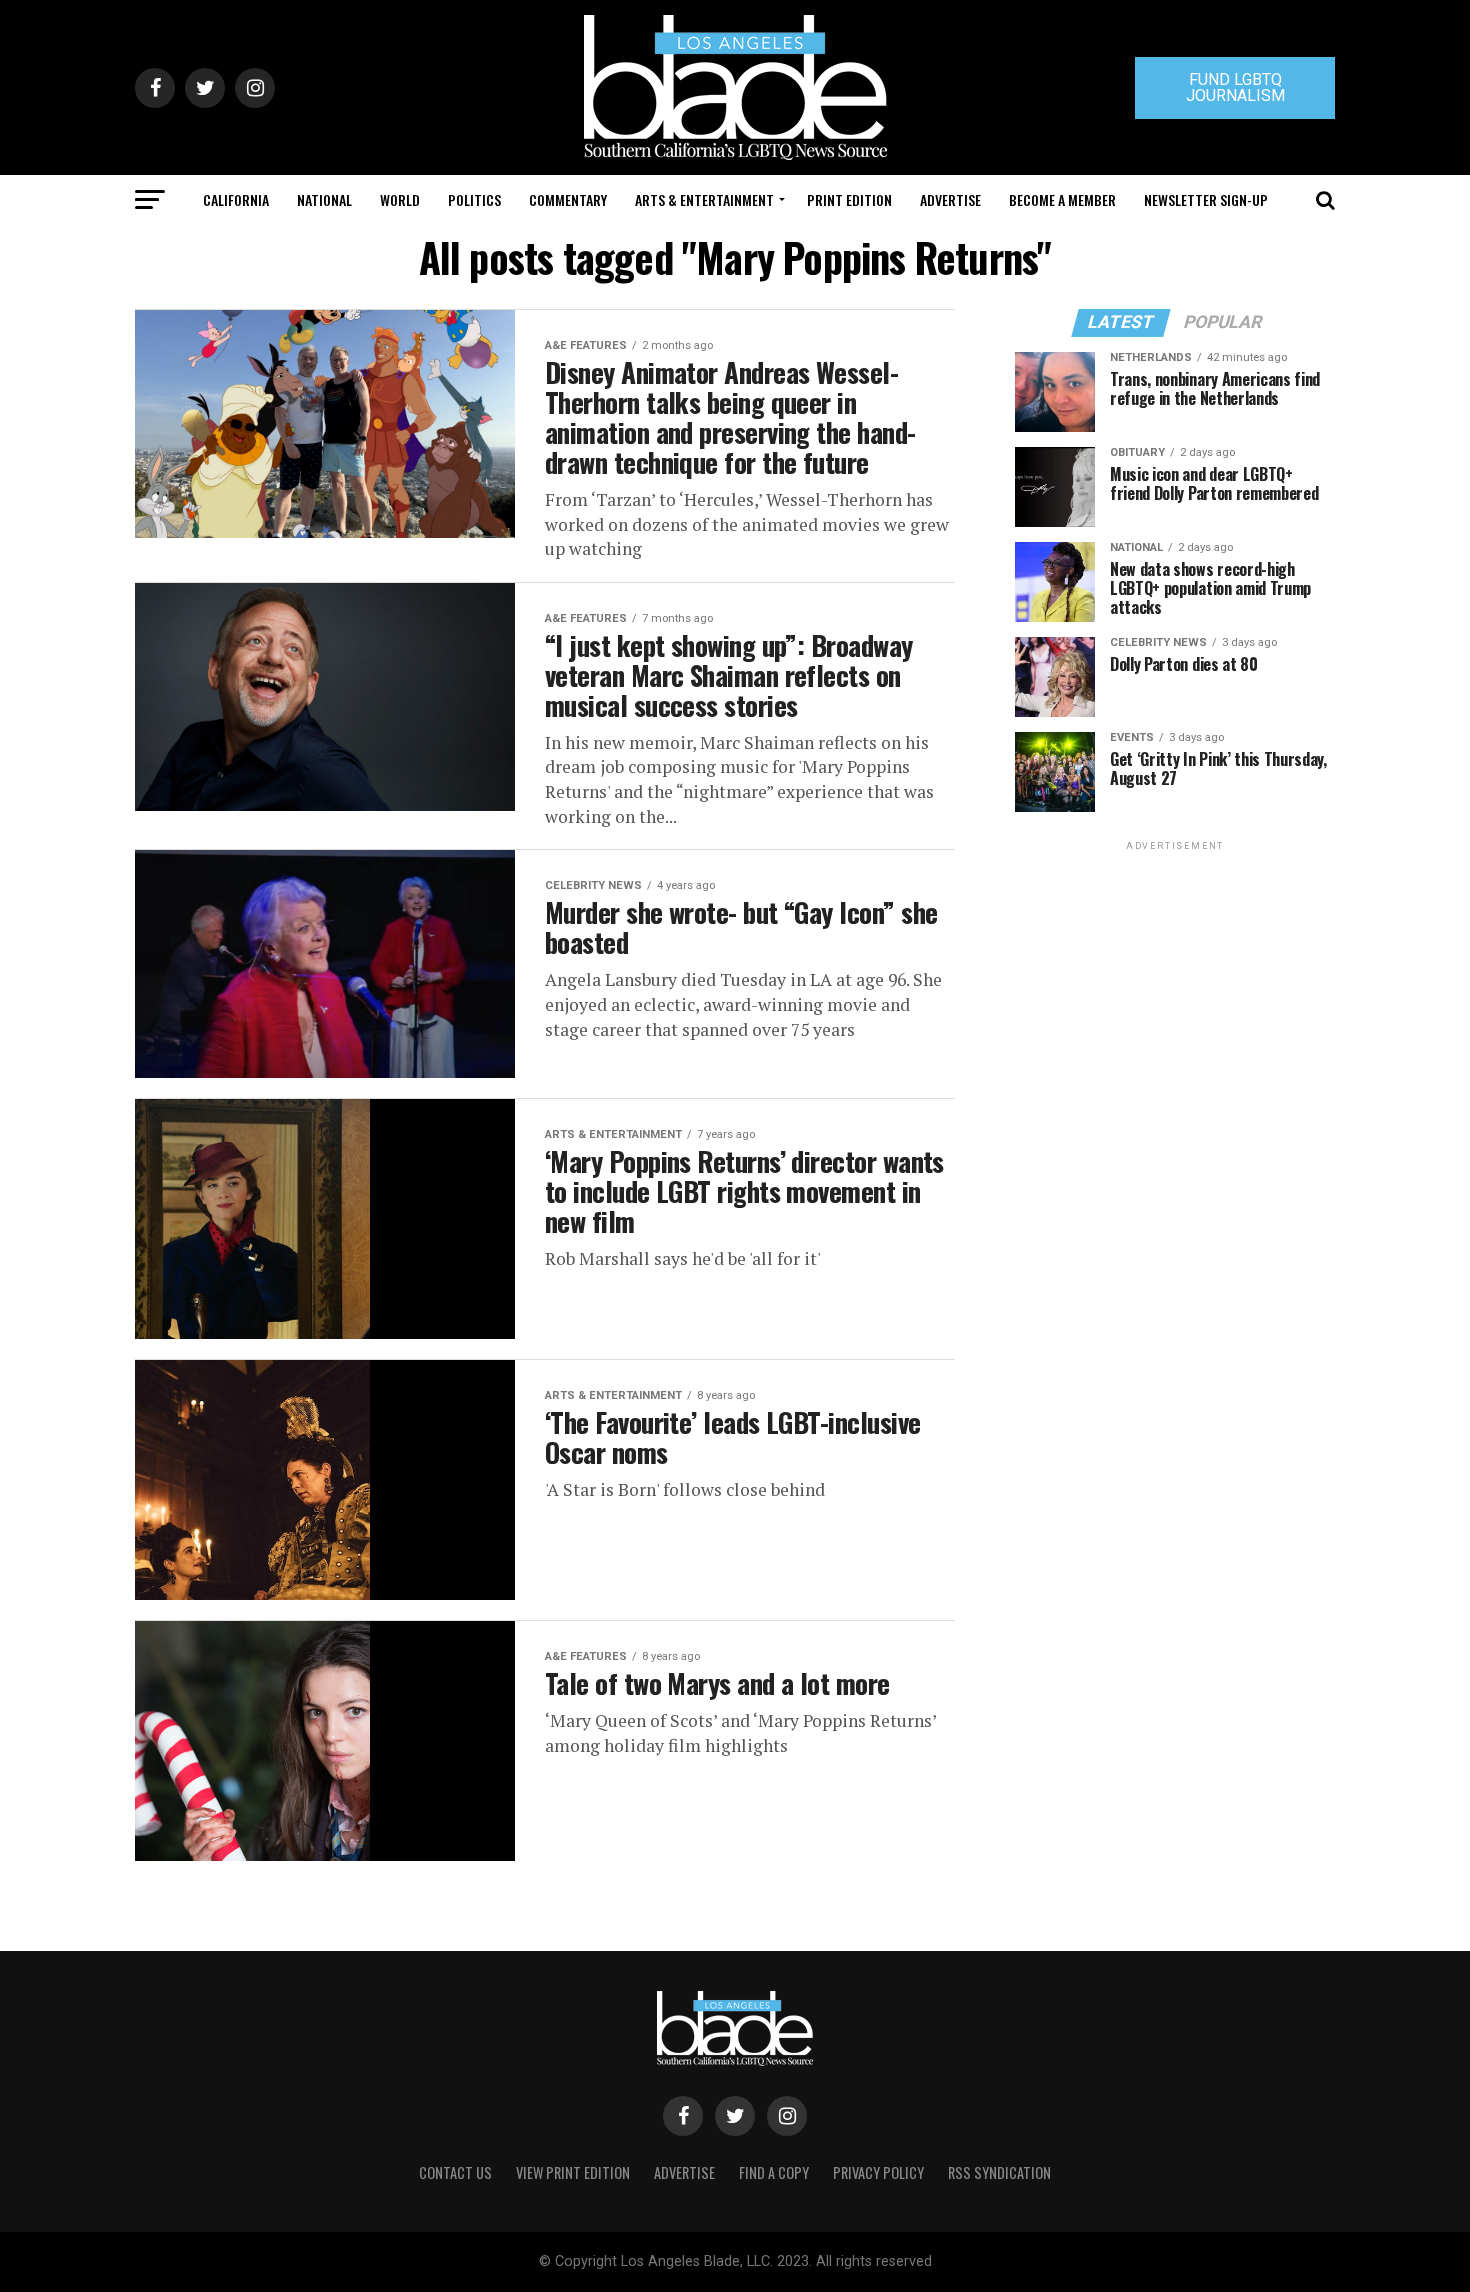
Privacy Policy (878, 2172)
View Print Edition (573, 2172)
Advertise (950, 199)
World (400, 199)
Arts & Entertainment (704, 199)
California (236, 199)
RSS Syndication (999, 2172)
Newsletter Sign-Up (1206, 199)
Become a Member (1062, 199)
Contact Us (455, 2172)
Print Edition (849, 199)
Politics (474, 199)
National (324, 199)
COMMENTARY (568, 199)
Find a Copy (774, 2172)
